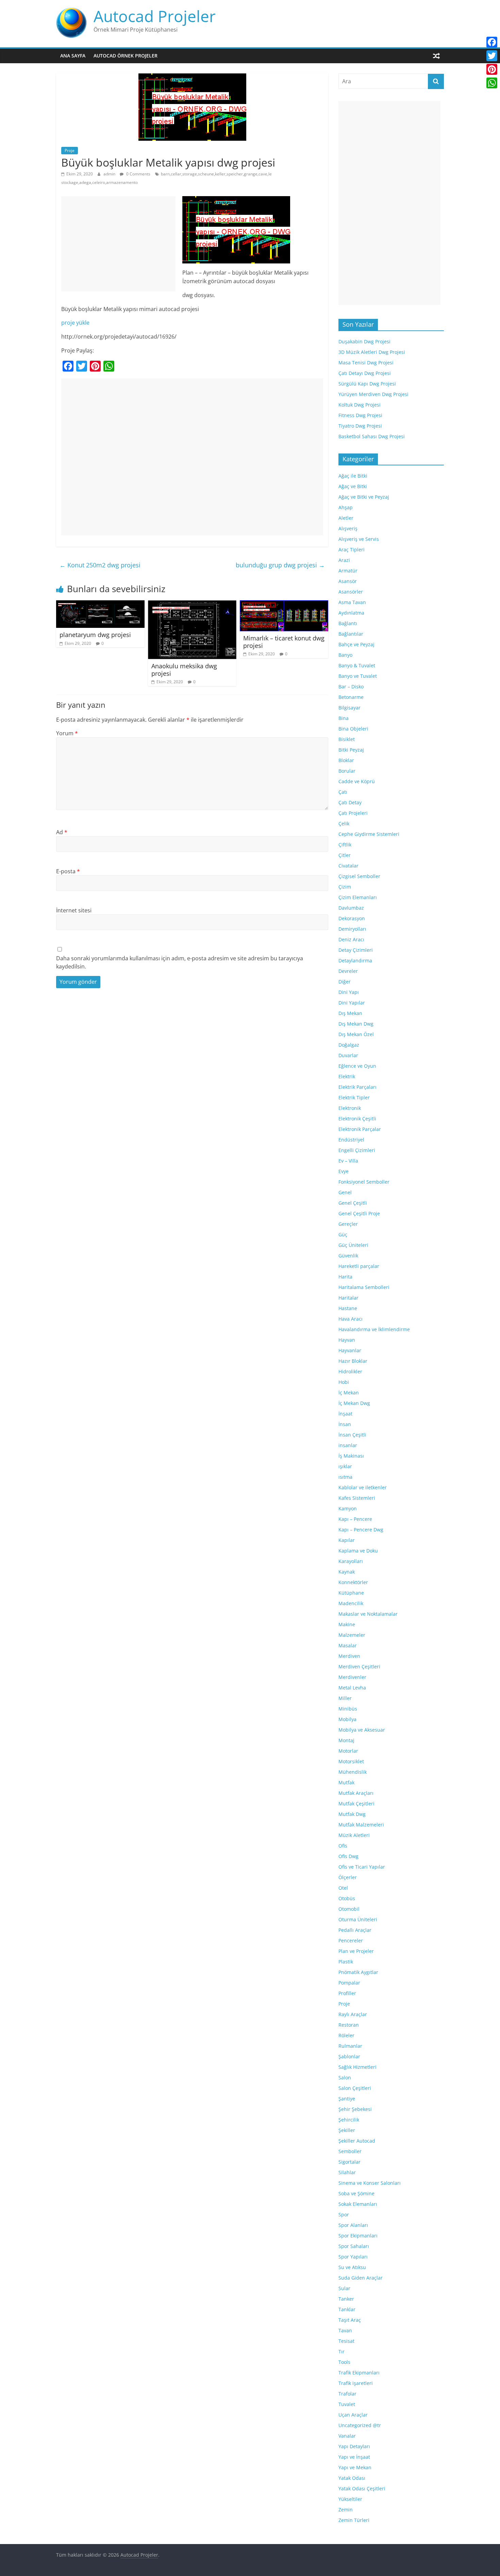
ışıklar (345, 1466)
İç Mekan (349, 1393)
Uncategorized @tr (360, 2425)
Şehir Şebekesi (355, 2109)
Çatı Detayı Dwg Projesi (365, 373)
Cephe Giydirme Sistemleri (369, 834)
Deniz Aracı (351, 939)
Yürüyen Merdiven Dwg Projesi (373, 394)
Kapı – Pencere (355, 1519)
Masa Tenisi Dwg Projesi (366, 363)
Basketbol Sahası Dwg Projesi (372, 436)
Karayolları (351, 1561)
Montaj (346, 1740)
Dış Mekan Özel (356, 1034)
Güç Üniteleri (353, 1245)
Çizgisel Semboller (359, 876)
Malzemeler (352, 1635)
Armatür (348, 571)
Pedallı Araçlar (355, 1930)
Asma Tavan (352, 602)
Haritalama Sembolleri (364, 1287)
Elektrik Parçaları (357, 1087)
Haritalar (348, 1298)
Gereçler (348, 1224)
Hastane (348, 1308)
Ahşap (346, 507)
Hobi (344, 1382)
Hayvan (347, 1340)
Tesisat (346, 2341)
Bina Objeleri (353, 729)
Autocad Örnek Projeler (126, 56)
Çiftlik (345, 845)
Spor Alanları (353, 2225)
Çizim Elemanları (358, 897)
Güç (343, 1234)
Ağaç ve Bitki (353, 486)
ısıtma (345, 1477)
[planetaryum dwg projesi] (100, 604)
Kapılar (347, 1540)
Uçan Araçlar (353, 2415)
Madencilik (351, 1603)
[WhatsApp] (492, 83)
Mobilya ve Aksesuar (362, 1730)
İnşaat (345, 1414)
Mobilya (347, 1719)
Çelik (344, 823)
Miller (345, 1698)
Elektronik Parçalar (360, 1129)
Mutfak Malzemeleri (361, 1825)
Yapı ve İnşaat (354, 2457)
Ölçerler (348, 1877)
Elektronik (350, 1108)
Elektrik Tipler (354, 1097)
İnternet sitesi (74, 910)
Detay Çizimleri (356, 950)
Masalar (348, 1645)
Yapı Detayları (354, 2446)
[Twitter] (492, 56)
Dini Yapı (349, 992)
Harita (345, 1277)
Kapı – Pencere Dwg (361, 1530)
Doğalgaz (349, 1045)
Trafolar (347, 2394)
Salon (345, 2077)
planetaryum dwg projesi (95, 635)
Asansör (348, 581)
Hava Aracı (351, 1319)
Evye (344, 1171)
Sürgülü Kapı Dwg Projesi (367, 384)
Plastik (346, 1962)
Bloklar (346, 760)
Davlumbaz (351, 908)
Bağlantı (348, 623)
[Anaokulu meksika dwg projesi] (192, 604)
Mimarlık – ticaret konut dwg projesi (284, 642)
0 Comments (138, 174)
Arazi (344, 560)
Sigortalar (349, 2162)
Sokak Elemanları (358, 2204)
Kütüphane (351, 1593)
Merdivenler (352, 1677)
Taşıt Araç (350, 2320)
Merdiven (349, 1656)
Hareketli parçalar (359, 1266)
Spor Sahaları (354, 2246)
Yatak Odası (352, 2478)
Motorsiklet (351, 1761)
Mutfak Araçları (356, 1793)
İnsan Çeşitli (352, 1435)
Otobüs (347, 1898)
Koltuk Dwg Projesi (360, 405)
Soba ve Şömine (356, 2193)
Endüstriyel (351, 1140)
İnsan (345, 1424)
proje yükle (75, 323)
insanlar (348, 1445)
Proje (70, 150)
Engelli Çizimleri (357, 1150)
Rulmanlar (350, 2046)
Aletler (346, 518)
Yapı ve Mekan (355, 2467)
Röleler (346, 2035)
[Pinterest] (492, 69)
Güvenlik (348, 1256)
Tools (344, 2362)
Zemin (346, 2510)
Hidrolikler (350, 1371)
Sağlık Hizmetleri (357, 2067)
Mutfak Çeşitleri (356, 1804)
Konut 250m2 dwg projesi (100, 565)
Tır (341, 2351)
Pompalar (349, 1983)
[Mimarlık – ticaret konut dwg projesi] (284, 604)
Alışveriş (348, 528)
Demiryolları (352, 929)
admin (110, 174)
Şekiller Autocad (357, 2141)
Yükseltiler (350, 2499)
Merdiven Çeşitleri (359, 1667)
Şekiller (347, 2130)
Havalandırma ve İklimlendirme (374, 1329)
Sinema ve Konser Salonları (370, 2183)
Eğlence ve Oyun (357, 1066)
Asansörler (351, 592)
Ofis (343, 1846)
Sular (344, 2288)
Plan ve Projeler (356, 1951)
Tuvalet (347, 2404)
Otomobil (349, 1909)
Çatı (343, 792)
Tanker (346, 2299)
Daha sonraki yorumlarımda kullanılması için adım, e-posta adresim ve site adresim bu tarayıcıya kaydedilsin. (180, 962)
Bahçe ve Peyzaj (356, 644)
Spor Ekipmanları (358, 2236)
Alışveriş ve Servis (359, 539)
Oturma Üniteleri (358, 1919)
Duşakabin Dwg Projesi (364, 341)
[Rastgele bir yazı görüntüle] (436, 56)
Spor (344, 2214)
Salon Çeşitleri (355, 2088)
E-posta (68, 871)
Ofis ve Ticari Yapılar (362, 1867)
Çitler (345, 855)
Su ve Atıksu (352, 2267)
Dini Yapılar (352, 1003)
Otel (343, 1888)
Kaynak (347, 1572)
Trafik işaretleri (356, 2383)
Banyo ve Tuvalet (358, 676)
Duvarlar (348, 1055)
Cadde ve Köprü (357, 781)
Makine (347, 1624)
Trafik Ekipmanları (359, 2373)
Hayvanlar (350, 1350)
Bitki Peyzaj (351, 750)
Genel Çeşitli (353, 1203)
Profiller (347, 1993)
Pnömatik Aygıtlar (358, 1972)
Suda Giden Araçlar (361, 2278)
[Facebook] (492, 42)
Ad (62, 832)
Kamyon (348, 1508)
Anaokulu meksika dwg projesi (184, 670)
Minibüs (348, 1709)
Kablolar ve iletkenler (363, 1487)
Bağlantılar (351, 634)
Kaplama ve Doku (358, 1551)
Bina (344, 718)
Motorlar (348, 1751)
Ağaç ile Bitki (353, 476)
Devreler (348, 971)
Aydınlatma (351, 613)
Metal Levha (352, 1688)
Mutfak (346, 1782)
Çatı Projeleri (353, 813)
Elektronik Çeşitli (357, 1119)
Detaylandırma (355, 960)
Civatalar (348, 866)
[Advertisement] (118, 244)
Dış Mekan (350, 1013)
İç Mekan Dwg (354, 1403)
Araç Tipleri (352, 549)
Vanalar (347, 2436)
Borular (347, 771)
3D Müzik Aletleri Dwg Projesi (372, 352)
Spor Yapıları (353, 2257)
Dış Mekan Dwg (356, 1024)
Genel (345, 1192)
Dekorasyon (352, 918)
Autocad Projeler (155, 16)
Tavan (345, 2330)
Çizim (345, 887)
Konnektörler (353, 1582)
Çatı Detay (350, 802)
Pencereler (351, 1940)
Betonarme (351, 697)
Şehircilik (349, 2120)
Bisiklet (347, 739)
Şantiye (347, 2099)
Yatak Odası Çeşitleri (362, 2488)
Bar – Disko (351, 686)
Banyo (345, 655)
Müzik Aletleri (354, 1835)
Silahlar (347, 2172)
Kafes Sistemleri (357, 1498)
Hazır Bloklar (353, 1361)
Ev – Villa (348, 1161)
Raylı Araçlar (353, 2014)
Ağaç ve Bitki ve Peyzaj (364, 497)
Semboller (350, 2151)
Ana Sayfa (73, 56)
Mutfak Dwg (352, 1814)
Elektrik (347, 1076)
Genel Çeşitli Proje (359, 1213)
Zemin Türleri (354, 2520)
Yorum (67, 733)
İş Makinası (351, 1456)
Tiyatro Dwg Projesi (360, 426)
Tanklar (347, 2309)
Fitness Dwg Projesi (360, 415)
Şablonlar (349, 2056)
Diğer (345, 982)
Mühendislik (353, 1772)
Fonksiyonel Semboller (364, 1182)
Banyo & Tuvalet (357, 665)
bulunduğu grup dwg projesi (280, 565)
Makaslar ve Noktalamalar (368, 1614)
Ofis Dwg (348, 1856)
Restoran (349, 2025)
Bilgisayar (349, 708)
